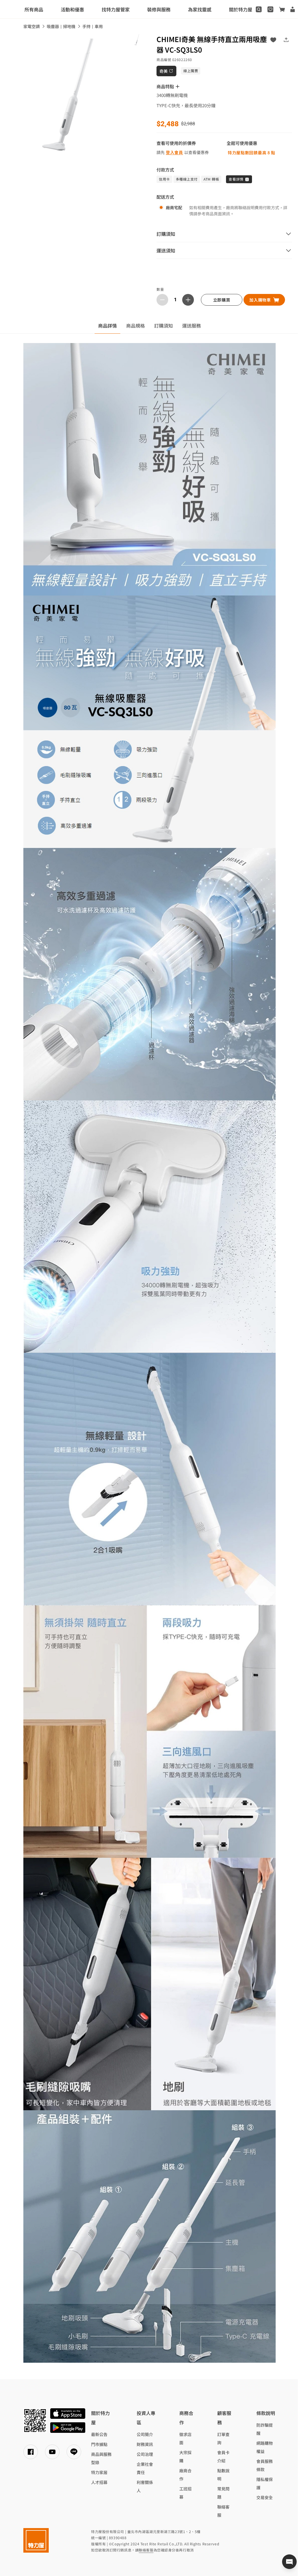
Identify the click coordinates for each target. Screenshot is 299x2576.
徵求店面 (185, 2438)
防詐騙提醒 (265, 2429)
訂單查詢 (223, 2438)
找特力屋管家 (116, 9)
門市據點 (99, 2444)
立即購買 (222, 300)
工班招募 (185, 2493)
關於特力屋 (241, 9)
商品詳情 (107, 326)
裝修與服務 (159, 9)
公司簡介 (145, 2434)
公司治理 (145, 2454)
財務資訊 (145, 2444)
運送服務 (192, 326)
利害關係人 (145, 2486)
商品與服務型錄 (101, 2458)
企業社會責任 (145, 2468)
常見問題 (223, 2493)
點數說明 (223, 2475)
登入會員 (174, 152)
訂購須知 (164, 326)
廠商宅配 (174, 207)
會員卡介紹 (223, 2456)
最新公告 (99, 2434)
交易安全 (265, 2497)
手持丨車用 (93, 26)
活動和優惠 (72, 9)
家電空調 (32, 26)
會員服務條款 (265, 2465)
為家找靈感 (200, 9)
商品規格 (135, 326)
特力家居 (99, 2472)
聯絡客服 (223, 2511)
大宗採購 (185, 2456)
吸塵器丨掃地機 (61, 26)
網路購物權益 (265, 2447)
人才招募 (99, 2482)
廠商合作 (185, 2475)
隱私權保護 (265, 2483)
